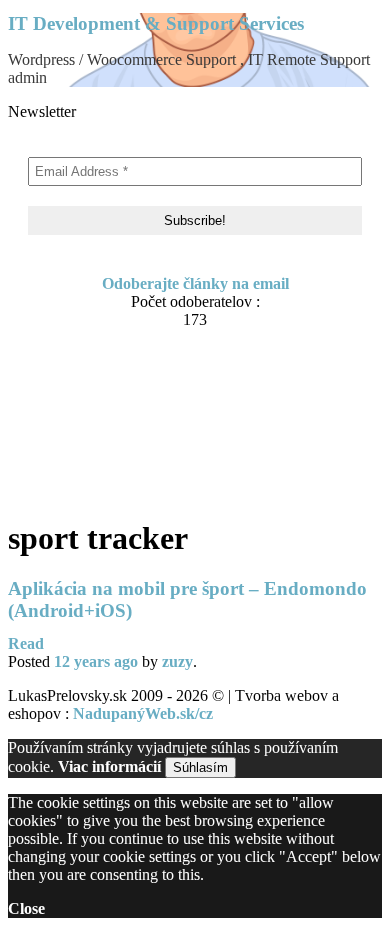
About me (81, 392)
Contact (75, 411)
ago (96, 661)
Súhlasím (200, 767)
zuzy (177, 661)
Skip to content (59, 358)
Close (26, 908)
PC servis (80, 468)
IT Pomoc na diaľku (117, 430)
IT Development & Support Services (156, 23)
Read (26, 643)
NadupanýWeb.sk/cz (143, 713)
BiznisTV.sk (88, 487)
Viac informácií (109, 766)
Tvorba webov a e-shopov (135, 449)
